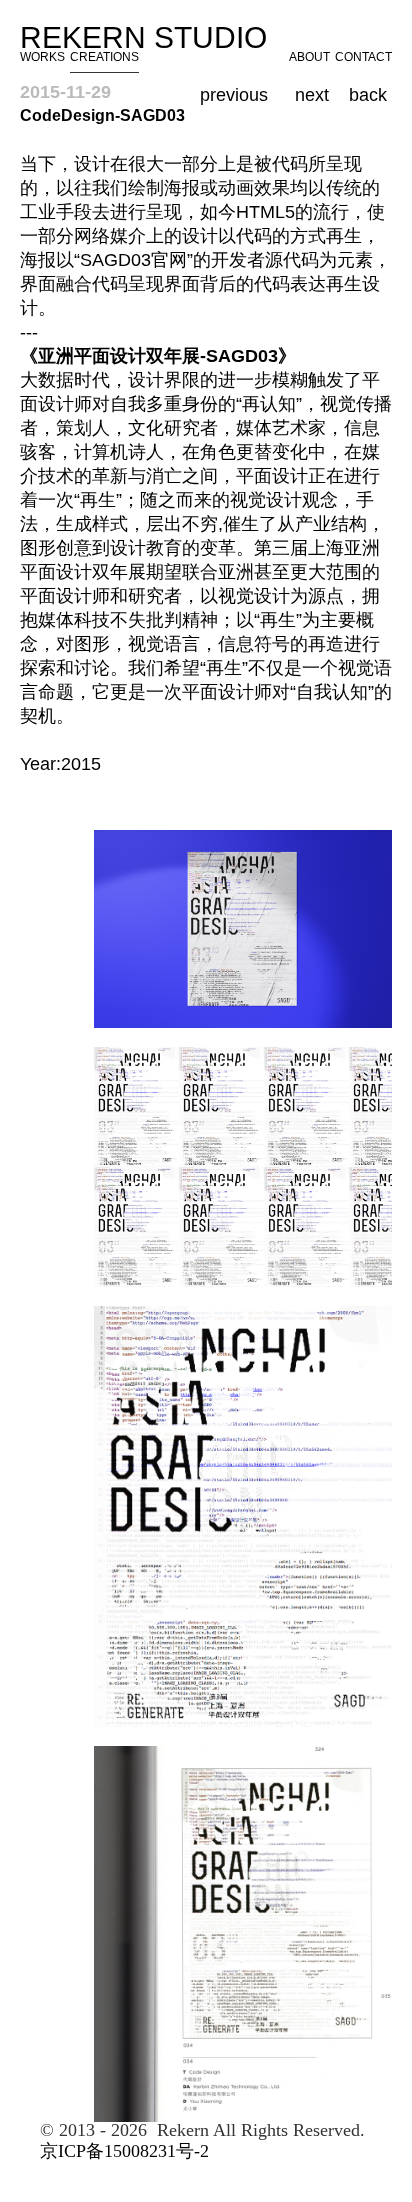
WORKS (42, 57)
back (368, 95)
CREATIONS (104, 57)
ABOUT (309, 57)
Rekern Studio (151, 37)
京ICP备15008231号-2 (124, 2151)
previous (234, 95)
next (312, 95)
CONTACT (363, 57)
